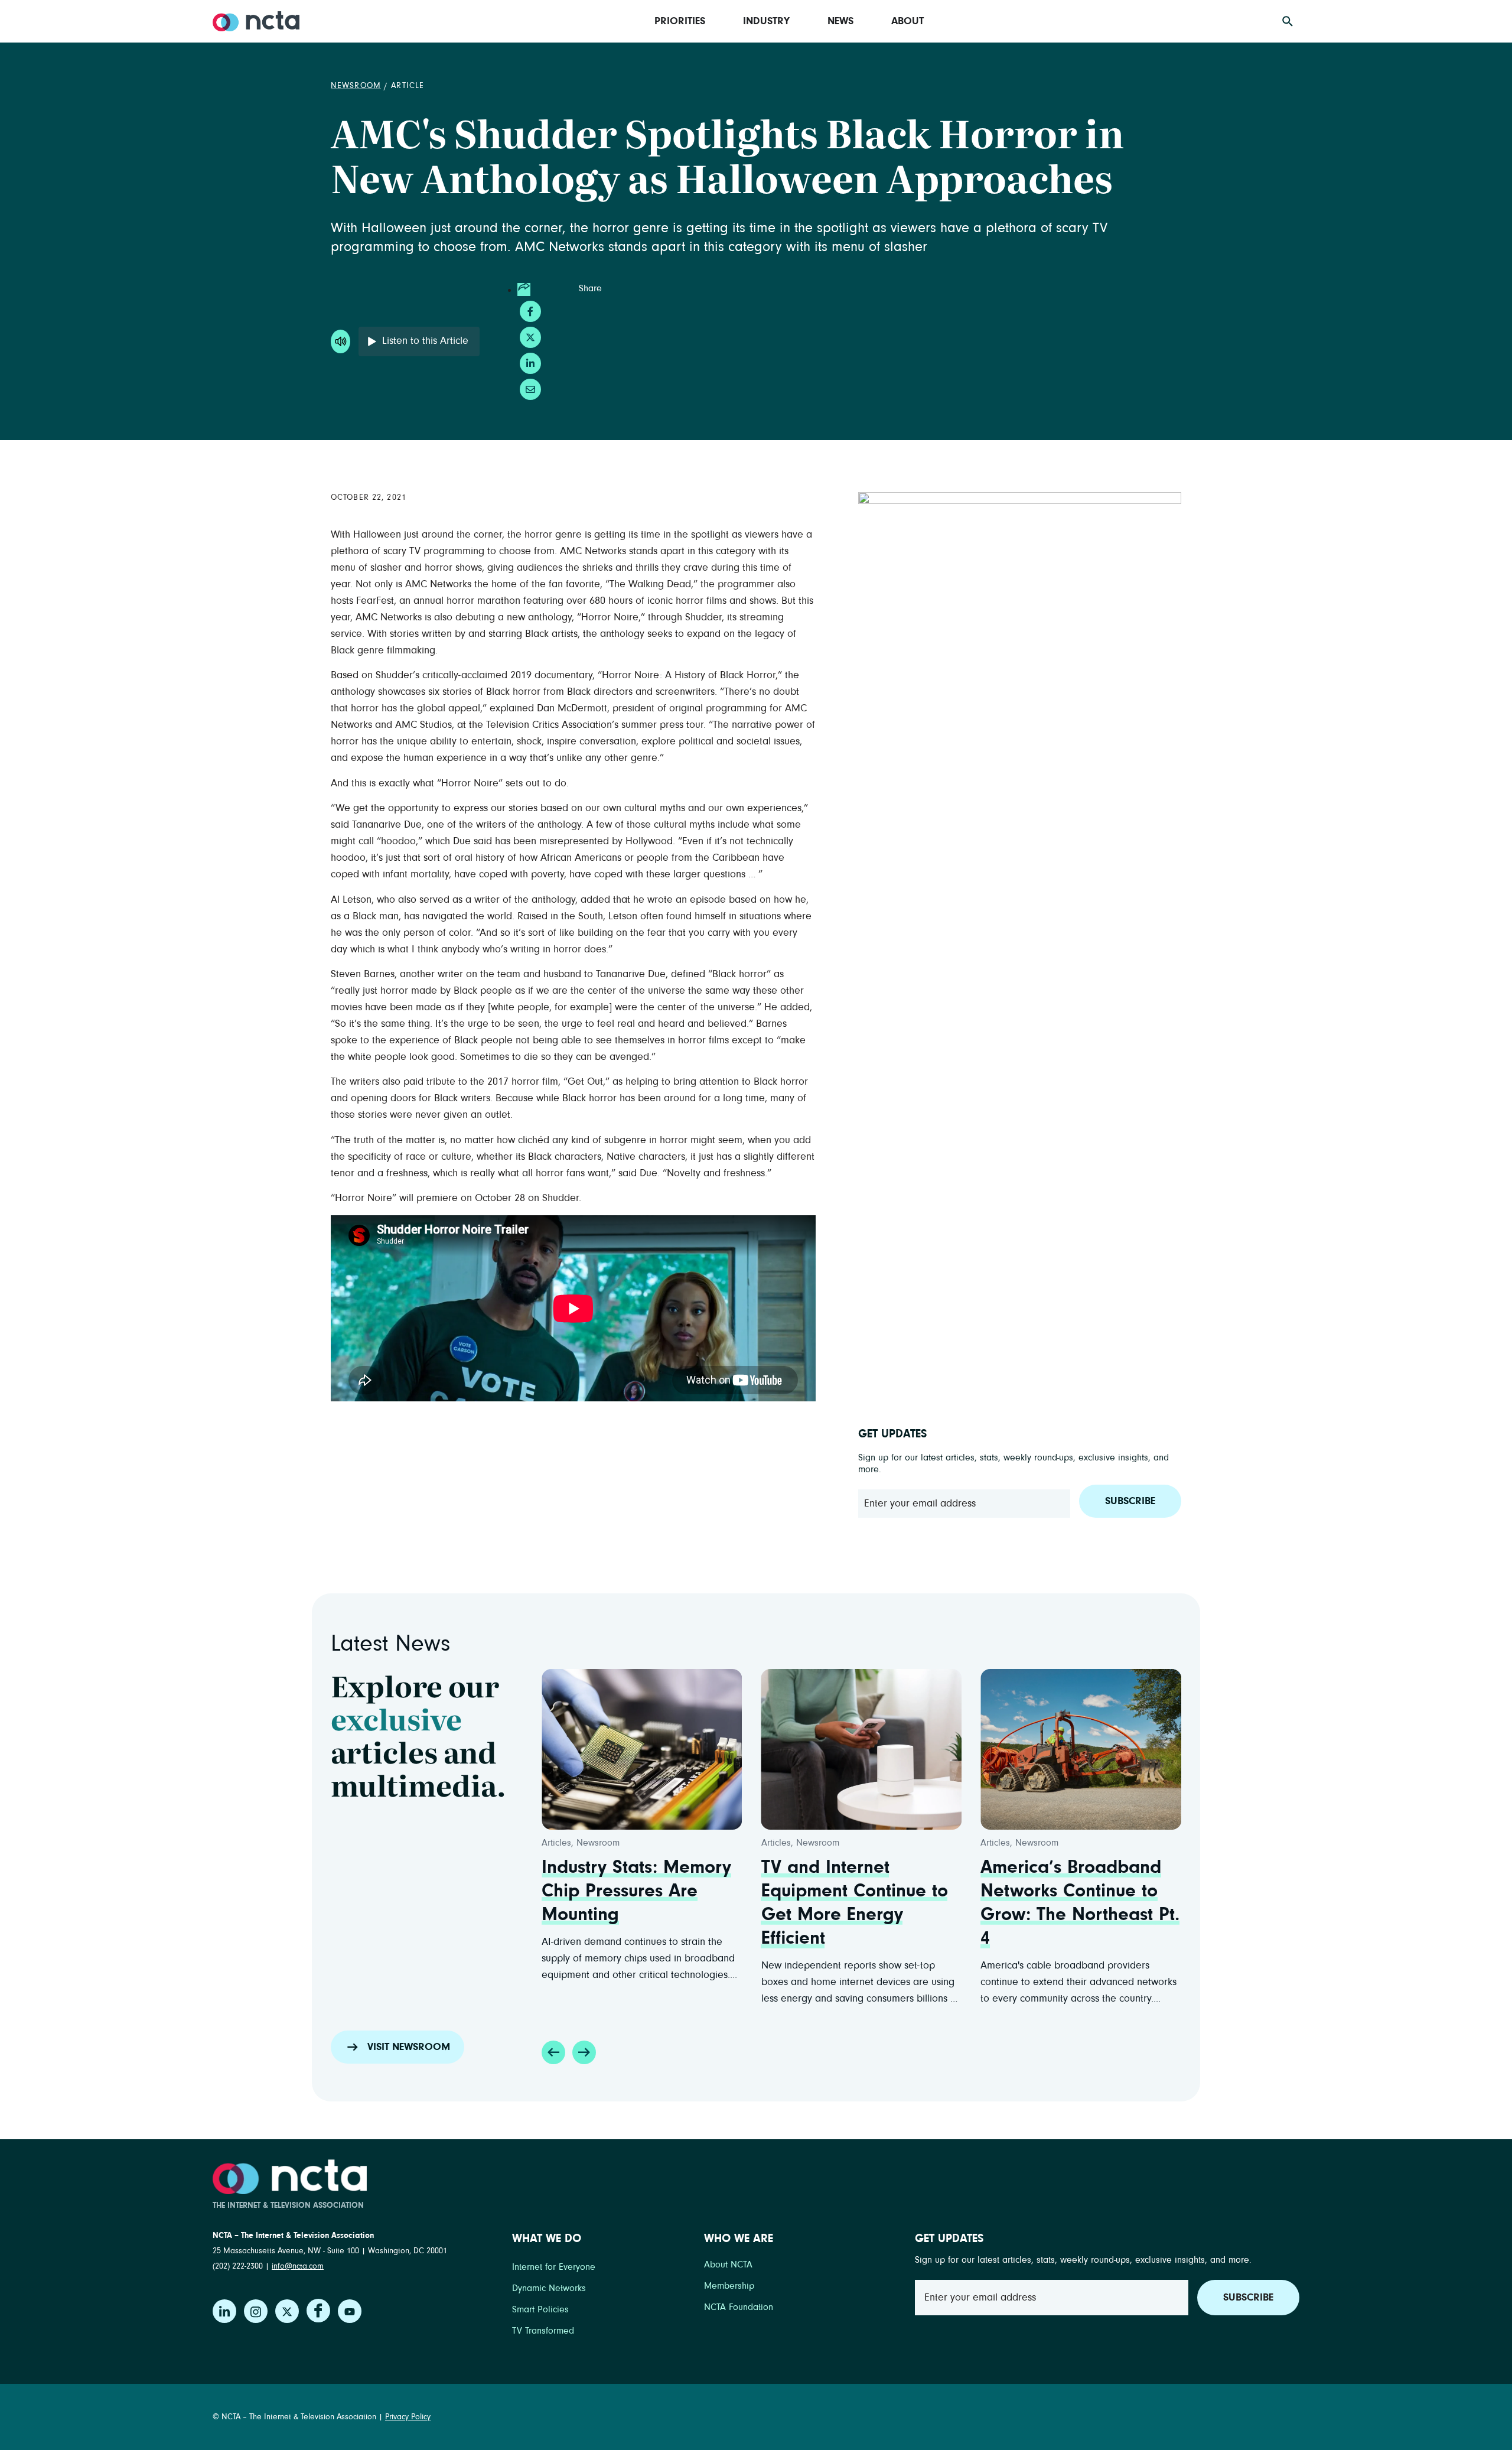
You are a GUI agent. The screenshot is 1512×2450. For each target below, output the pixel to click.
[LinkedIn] (224, 2311)
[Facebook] (318, 2311)
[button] (553, 2052)
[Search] (1288, 21)
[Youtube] (350, 2311)
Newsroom (356, 86)
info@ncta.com (298, 2266)
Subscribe (1130, 1501)
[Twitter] (287, 2311)
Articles (776, 1843)
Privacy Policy (408, 2417)
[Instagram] (256, 2311)
